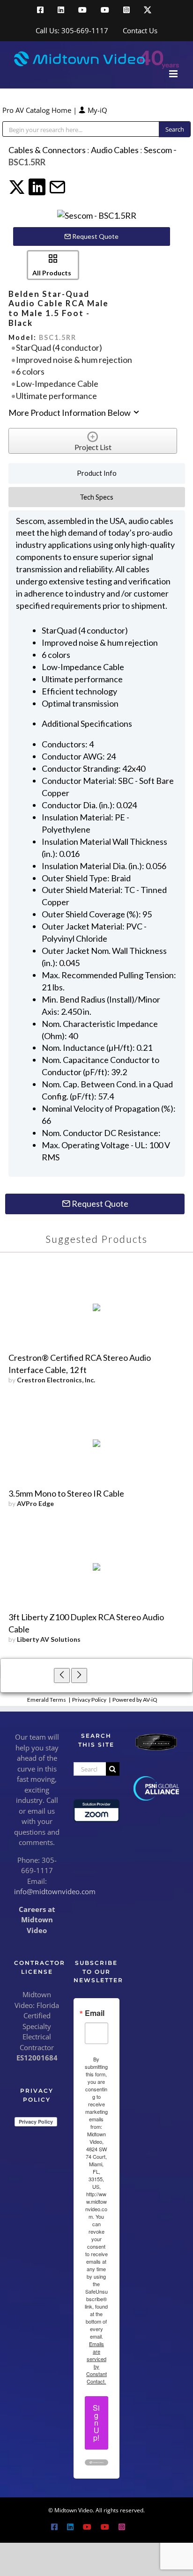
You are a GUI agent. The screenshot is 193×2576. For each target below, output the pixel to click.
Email (95, 2013)
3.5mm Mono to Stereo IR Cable (66, 1493)
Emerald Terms (47, 1700)
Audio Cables (115, 150)
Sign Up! (96, 2423)
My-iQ (96, 110)
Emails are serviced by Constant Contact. (96, 2362)
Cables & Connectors (47, 150)
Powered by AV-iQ (135, 1700)
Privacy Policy (89, 1700)
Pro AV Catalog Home (38, 110)
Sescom (158, 150)
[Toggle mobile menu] (174, 74)
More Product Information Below (70, 413)
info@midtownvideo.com (55, 1891)
